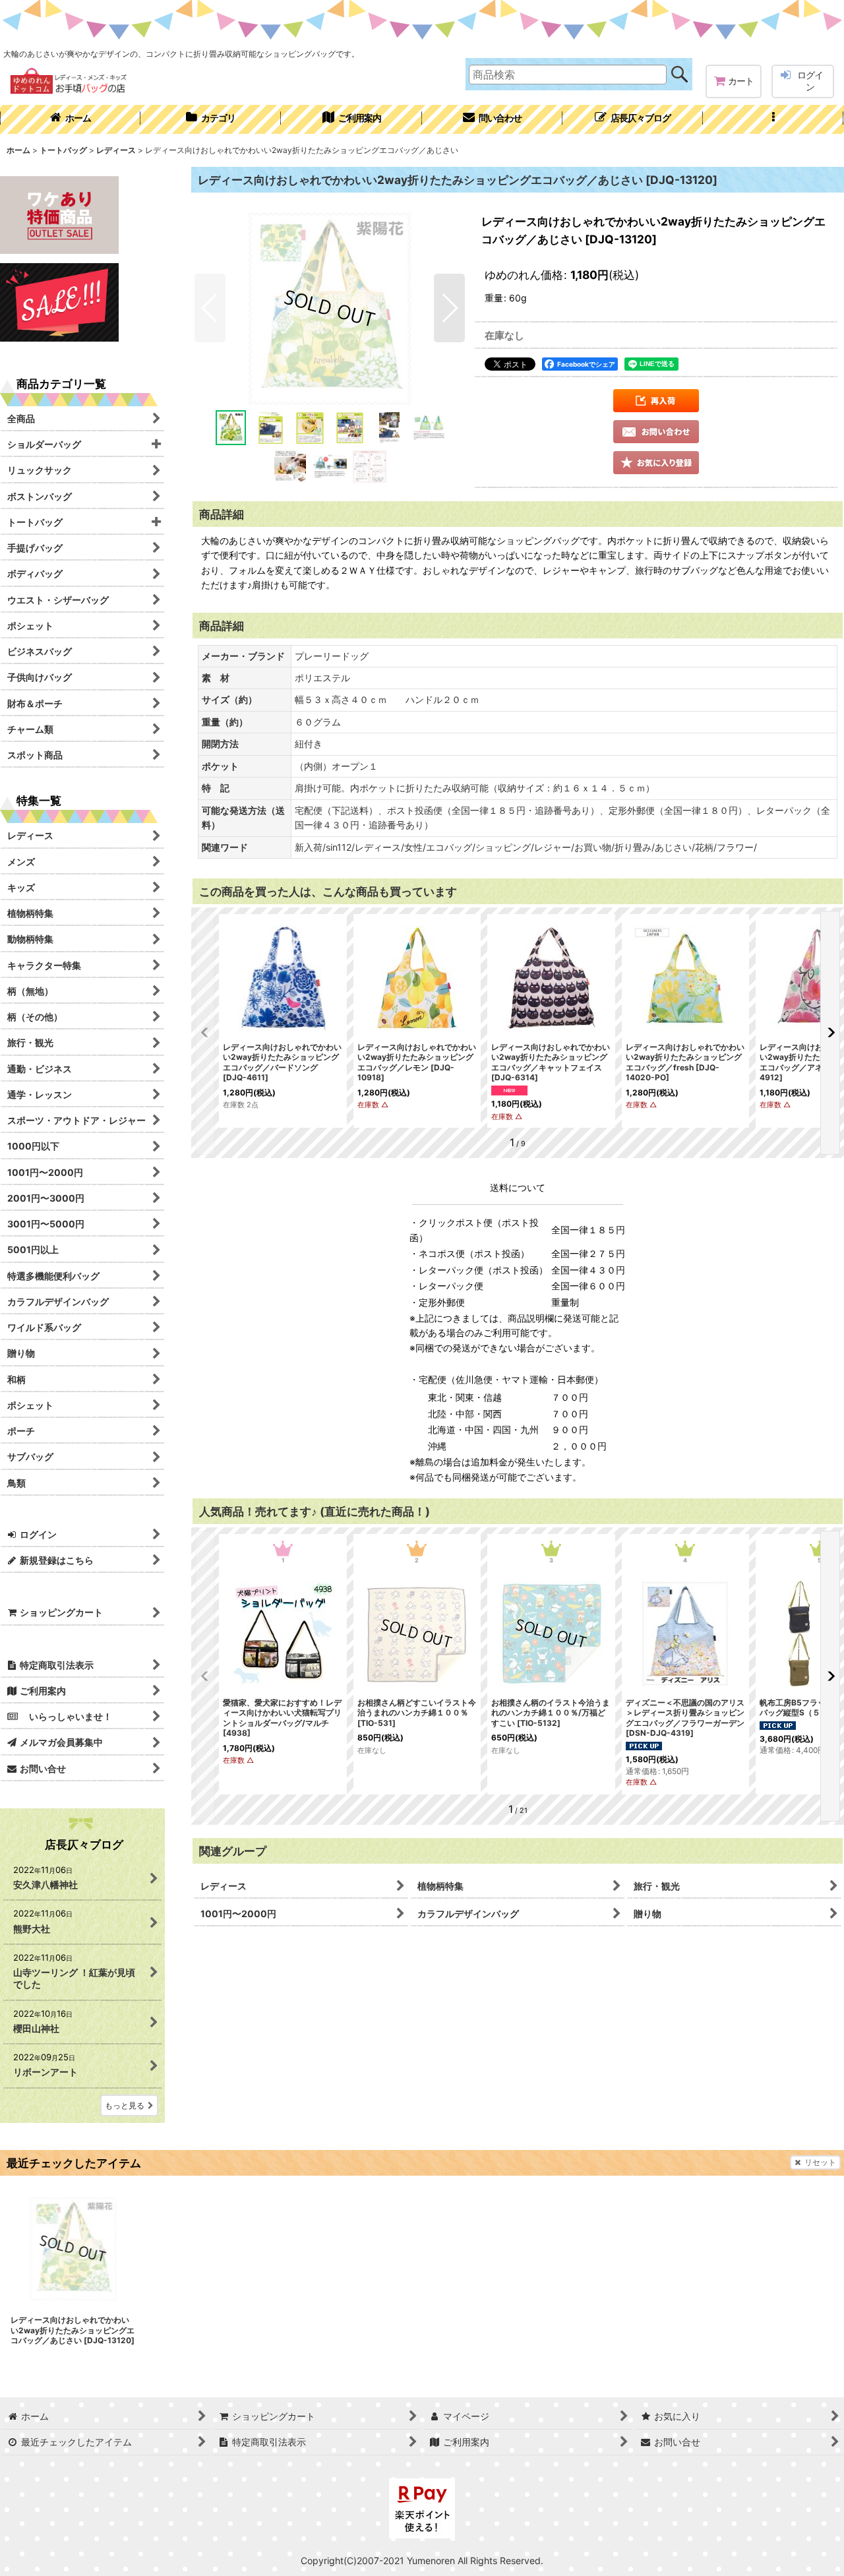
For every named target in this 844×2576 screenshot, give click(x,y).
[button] (773, 119)
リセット (820, 2162)
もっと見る (125, 2105)
